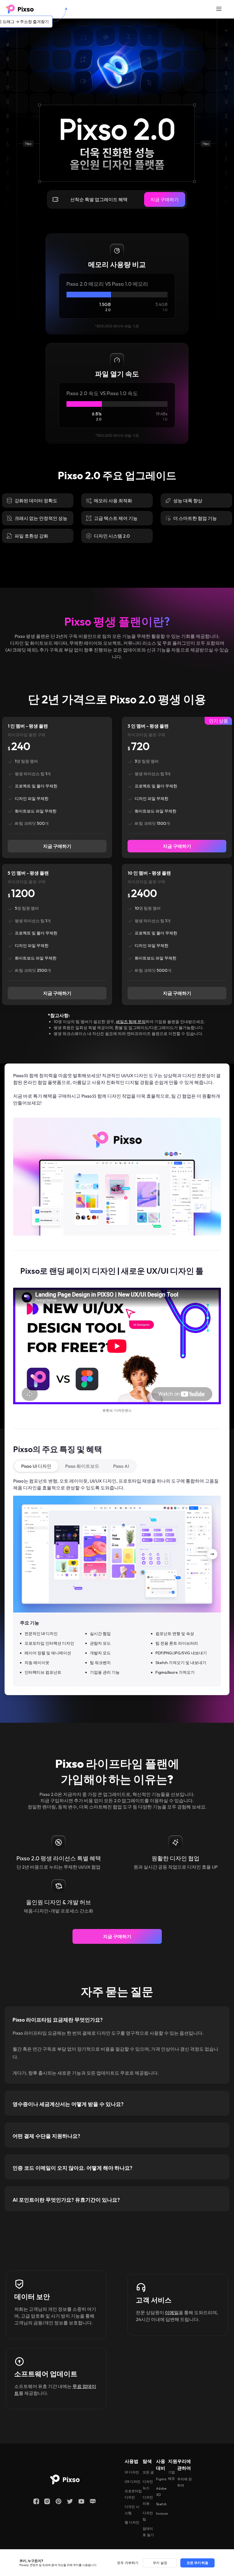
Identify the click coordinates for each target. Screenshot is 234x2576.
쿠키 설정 (160, 2563)
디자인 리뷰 (148, 2498)
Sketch (161, 2502)
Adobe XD (161, 2489)
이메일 (172, 2310)
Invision (162, 2511)
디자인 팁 (148, 2513)
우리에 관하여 (184, 2480)
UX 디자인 (133, 2479)
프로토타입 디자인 (133, 2492)
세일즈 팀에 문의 (131, 1022)
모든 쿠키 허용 (197, 2563)
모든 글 (148, 2470)
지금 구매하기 (165, 199)
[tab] (117, 2015)
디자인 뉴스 (148, 2482)
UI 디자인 (132, 2470)
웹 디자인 (132, 2520)
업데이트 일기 (148, 2529)
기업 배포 (172, 2473)
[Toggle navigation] (219, 9)
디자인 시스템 (132, 2507)
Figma (161, 2476)
